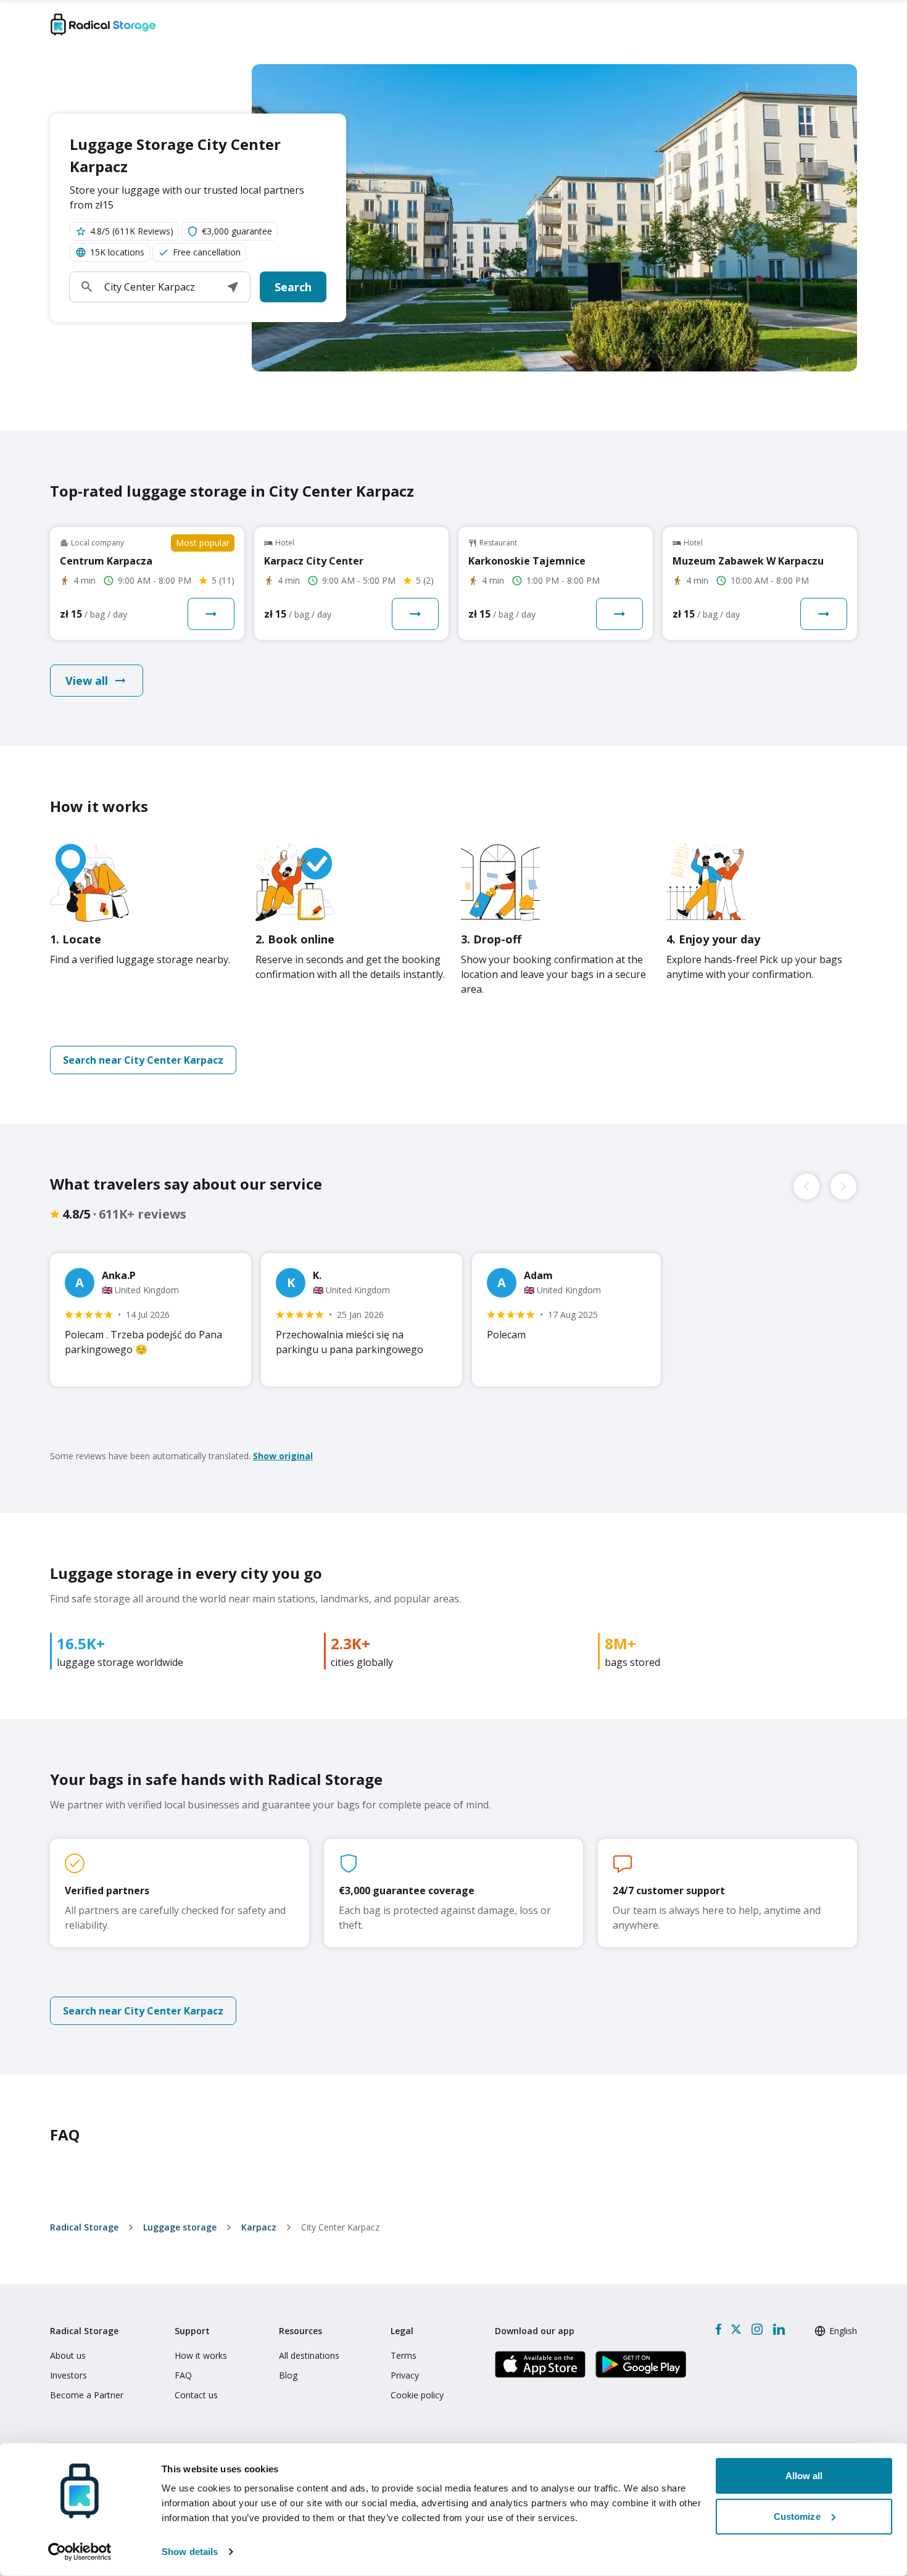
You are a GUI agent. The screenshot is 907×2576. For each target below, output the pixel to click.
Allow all (804, 2476)
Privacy (405, 2375)
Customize (797, 2516)
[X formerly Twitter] (736, 2329)
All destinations (309, 2355)
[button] (233, 287)
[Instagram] (757, 2329)
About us (68, 2355)
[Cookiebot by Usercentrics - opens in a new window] (80, 2552)
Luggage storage (180, 2227)
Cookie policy (417, 2395)
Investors (68, 2375)
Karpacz (259, 2227)
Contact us (196, 2395)
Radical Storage (84, 2227)
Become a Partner (87, 2395)
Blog (288, 2375)
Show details (190, 2552)
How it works (201, 2355)
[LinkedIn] (779, 2329)
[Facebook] (719, 2329)
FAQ (183, 2375)
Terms (404, 2355)
